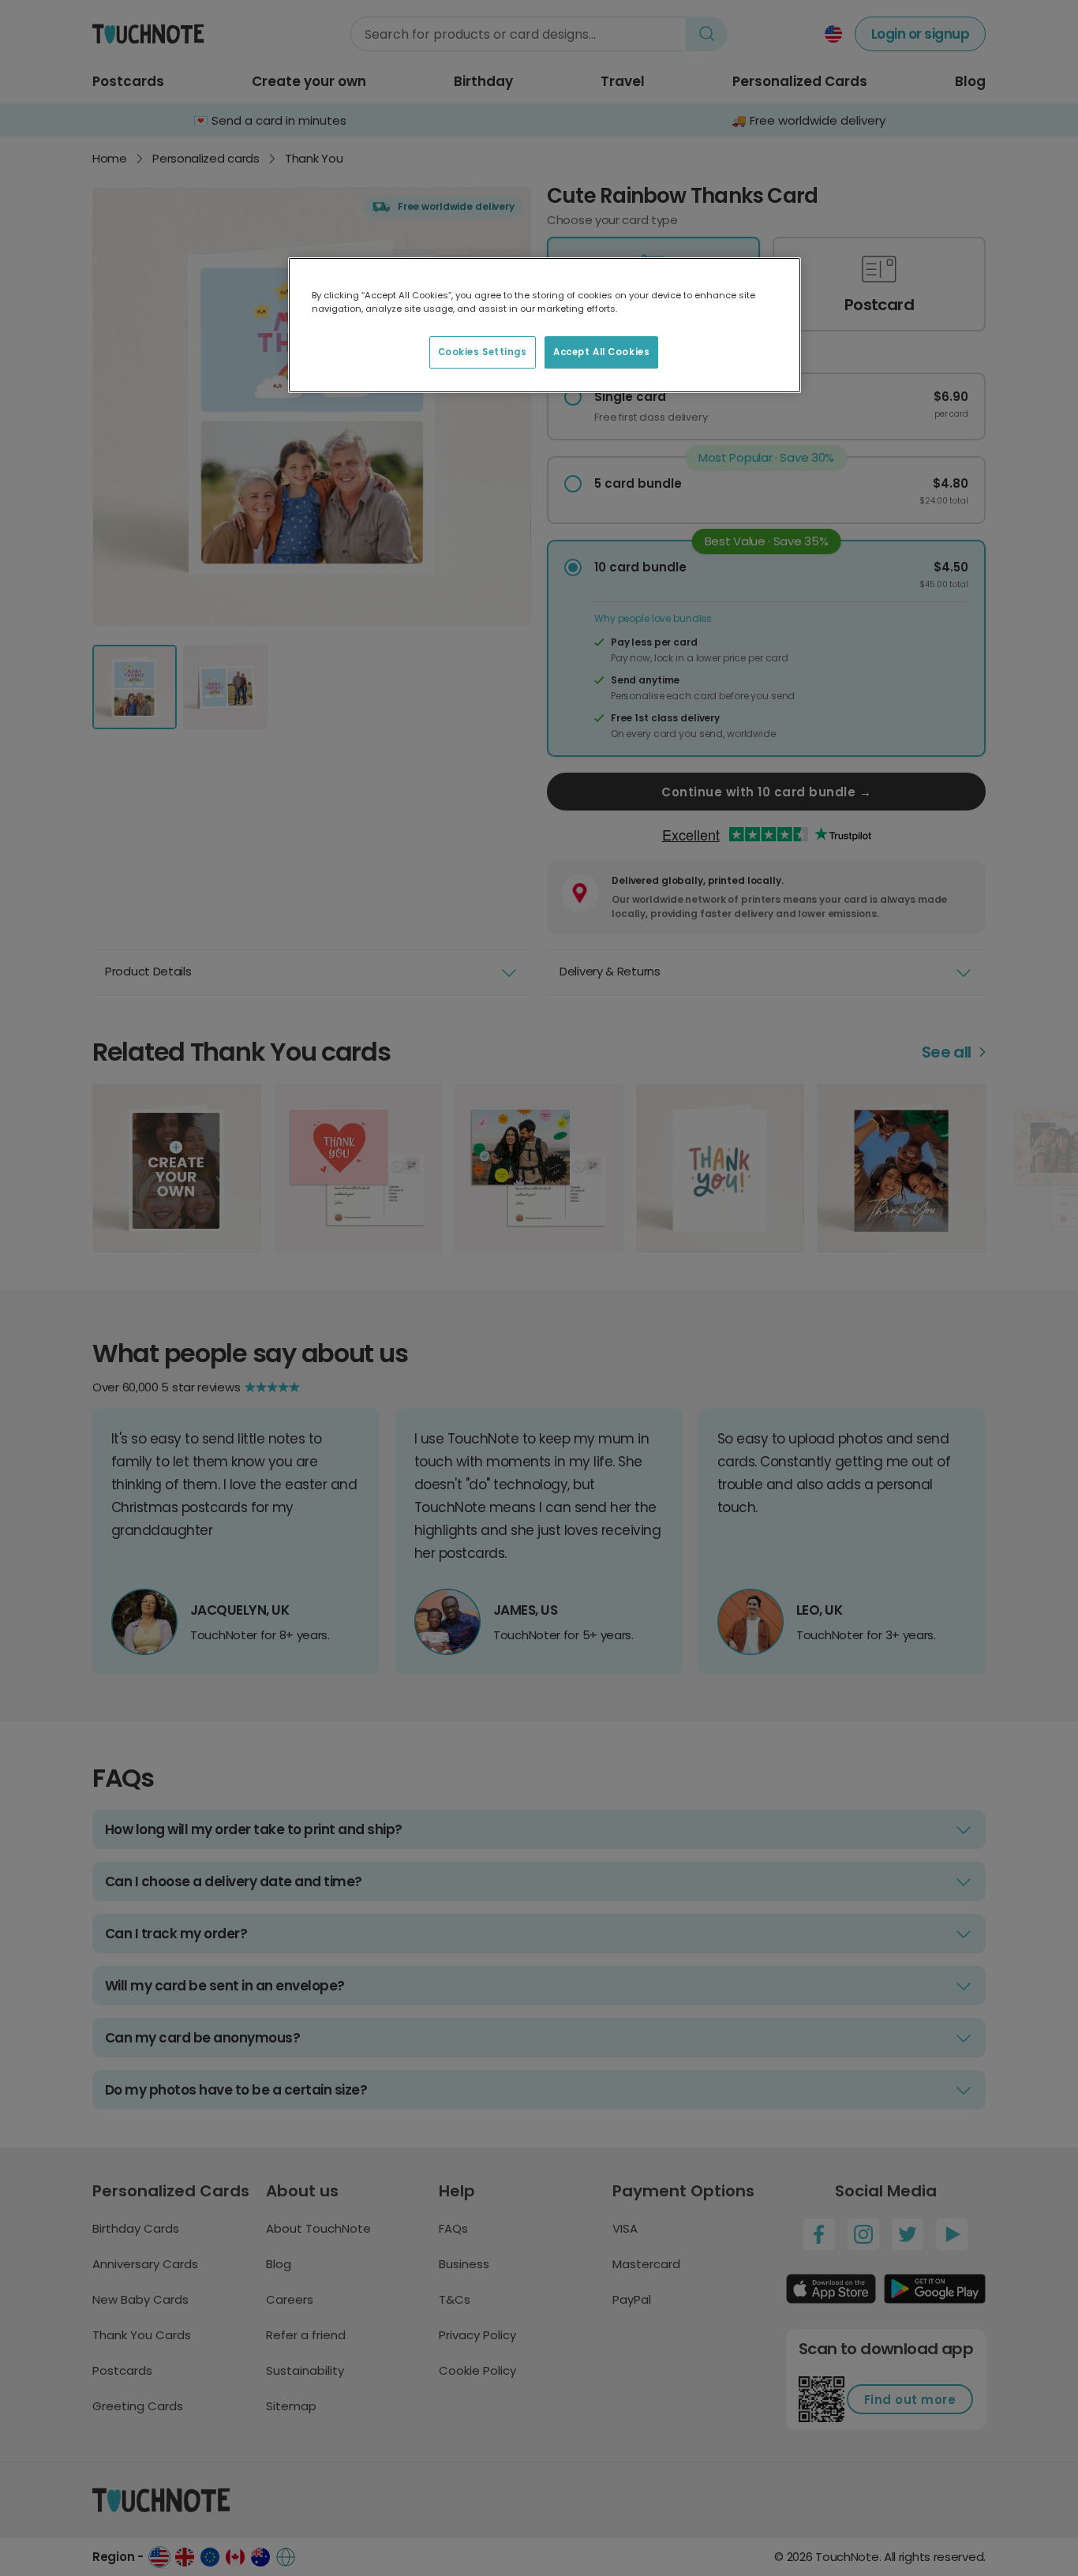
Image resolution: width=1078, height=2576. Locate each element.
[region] (545, 325)
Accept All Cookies (601, 352)
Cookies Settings (483, 352)
